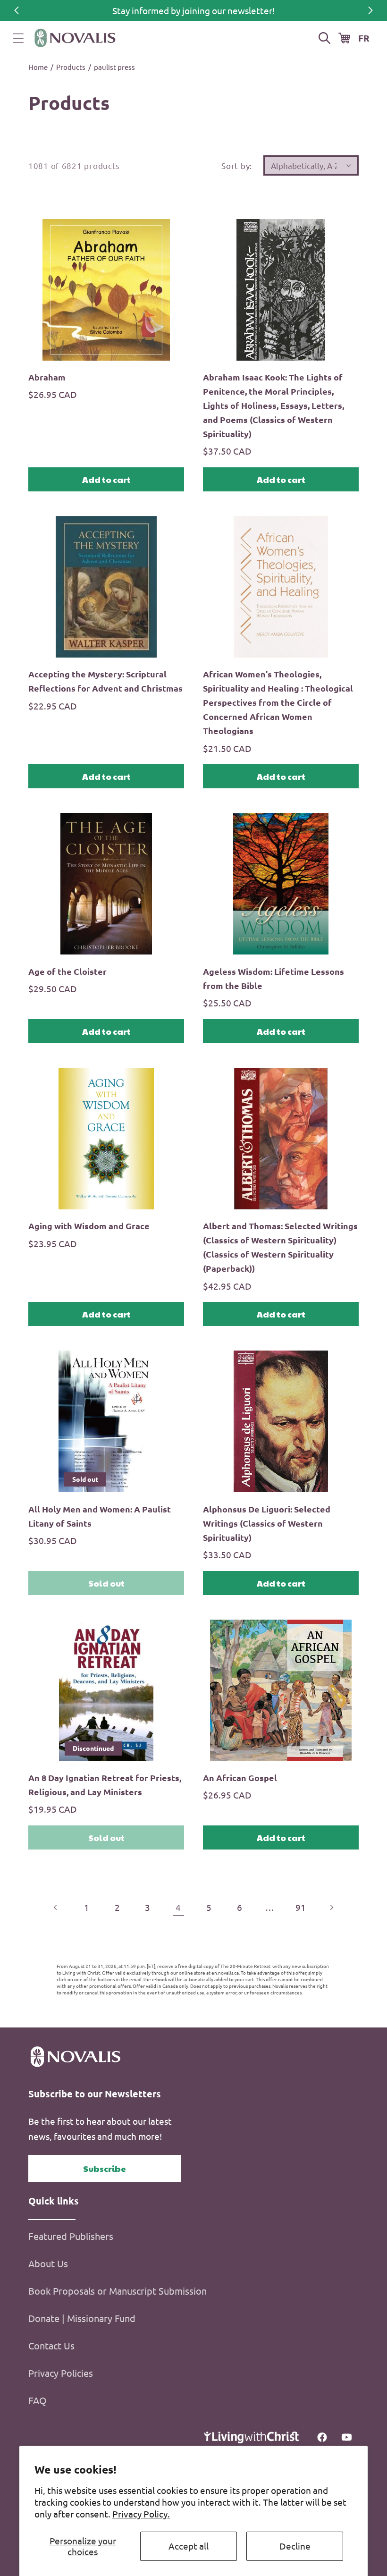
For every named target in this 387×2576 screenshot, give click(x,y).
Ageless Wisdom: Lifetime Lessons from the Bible (273, 978)
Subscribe (105, 2168)
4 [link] (178, 1907)
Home (38, 67)
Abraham (47, 377)
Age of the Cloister (67, 971)
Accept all (189, 2546)
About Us (48, 2263)
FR (364, 38)
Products (71, 67)
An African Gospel (240, 1778)
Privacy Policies (61, 2373)
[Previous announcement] (17, 10)
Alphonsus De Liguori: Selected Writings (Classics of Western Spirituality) (267, 1523)
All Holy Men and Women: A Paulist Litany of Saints (100, 1516)
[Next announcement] (370, 10)
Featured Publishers (71, 2236)
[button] (18, 38)
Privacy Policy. (141, 2514)
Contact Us (51, 2345)
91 (301, 1907)
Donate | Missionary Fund (82, 2318)
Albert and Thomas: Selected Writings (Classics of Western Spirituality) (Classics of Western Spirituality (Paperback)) (280, 1247)
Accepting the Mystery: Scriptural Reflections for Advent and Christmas (105, 681)
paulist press (114, 67)
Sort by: (237, 165)
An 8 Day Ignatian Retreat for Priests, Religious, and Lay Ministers (105, 1785)
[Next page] (331, 1907)
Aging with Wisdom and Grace (89, 1226)
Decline (295, 2546)
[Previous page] (56, 1907)
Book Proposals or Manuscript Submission (118, 2291)
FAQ (38, 2400)
